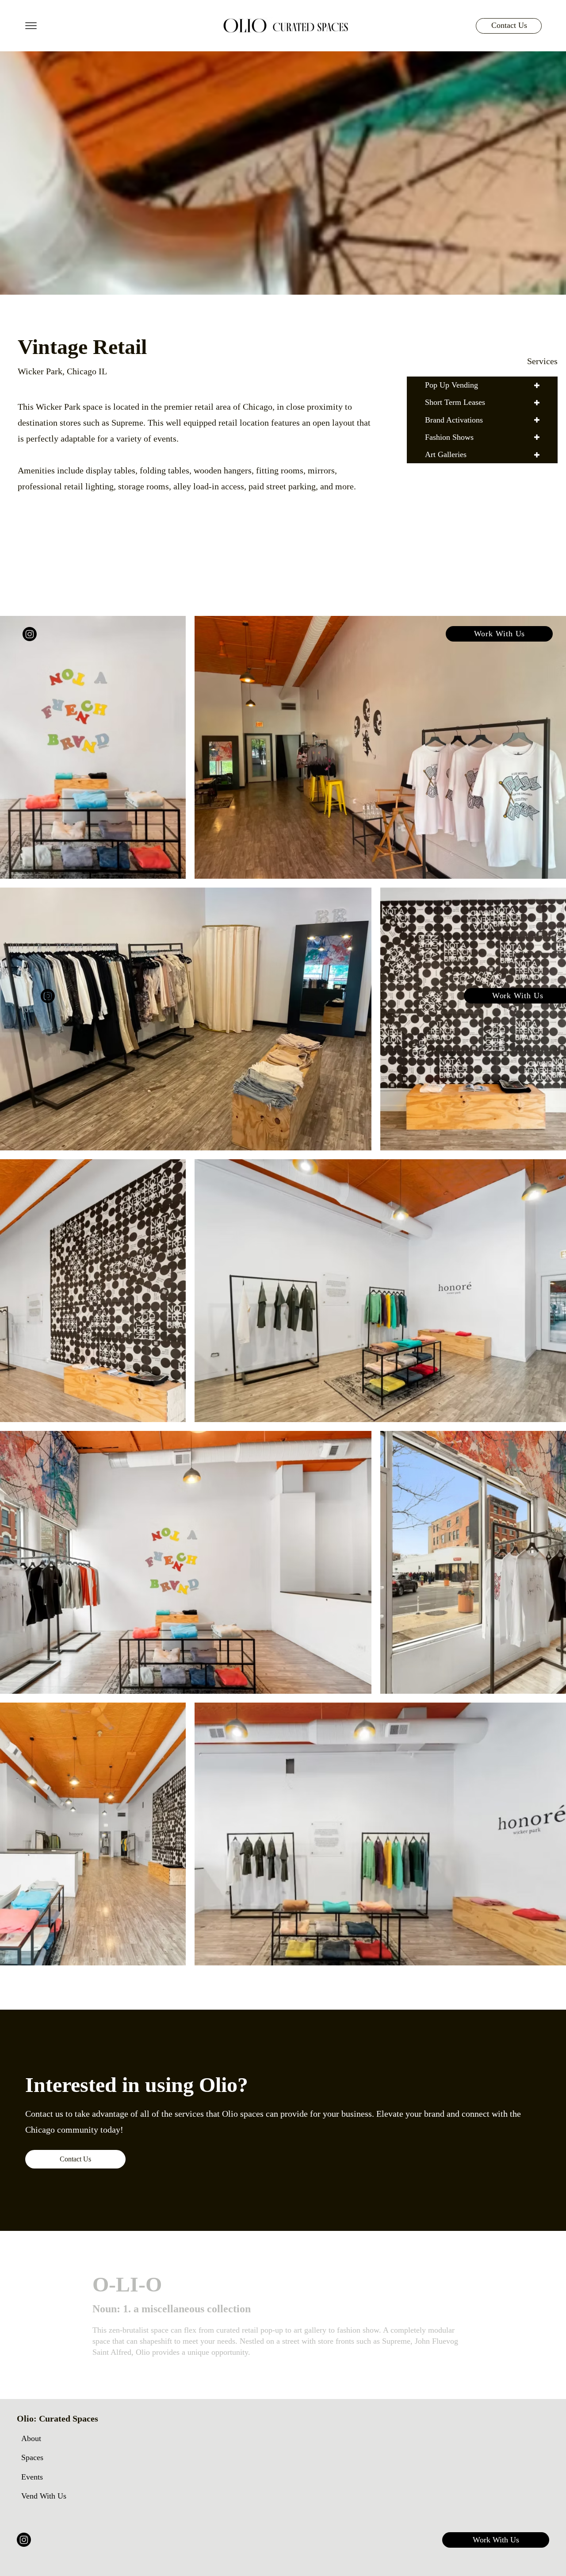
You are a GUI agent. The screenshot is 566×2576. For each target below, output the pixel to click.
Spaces (32, 2457)
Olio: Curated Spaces (57, 2418)
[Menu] (31, 26)
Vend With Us (44, 2496)
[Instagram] (24, 2540)
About (31, 2438)
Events (32, 2477)
